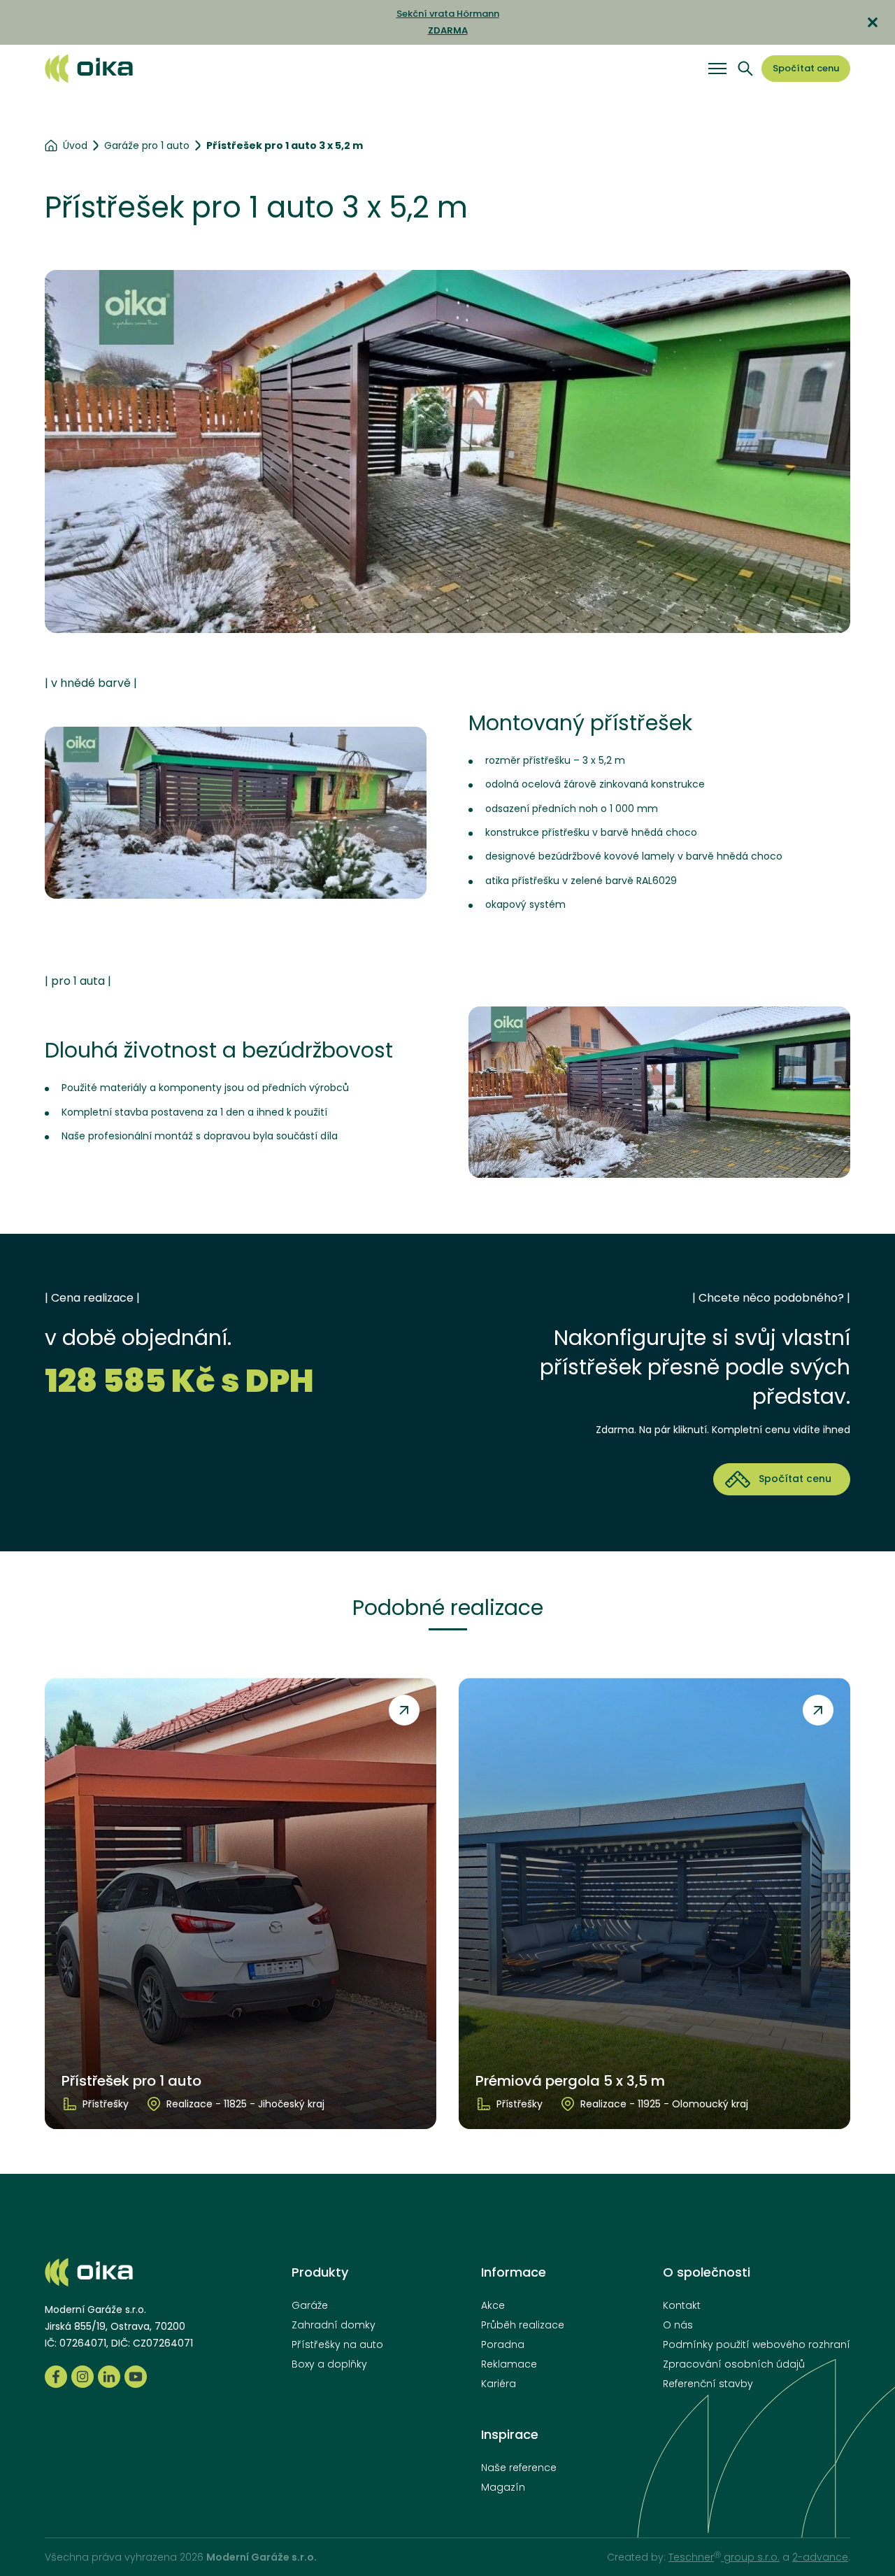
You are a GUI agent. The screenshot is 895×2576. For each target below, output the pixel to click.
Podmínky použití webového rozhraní (757, 2344)
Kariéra (499, 2384)
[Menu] (717, 69)
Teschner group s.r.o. (724, 2557)
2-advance (820, 2557)
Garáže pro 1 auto (147, 145)
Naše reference (519, 2468)
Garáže (310, 2305)
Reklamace (509, 2364)
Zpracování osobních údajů (734, 2364)
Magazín (503, 2487)
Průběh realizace (523, 2325)
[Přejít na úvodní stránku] (89, 68)
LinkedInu (109, 2377)
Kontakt (682, 2305)
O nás (678, 2325)
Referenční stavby (708, 2384)
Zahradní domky (334, 2325)
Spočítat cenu (806, 68)
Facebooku (56, 2377)
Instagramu (83, 2377)
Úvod (75, 145)
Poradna (503, 2344)
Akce (493, 2305)
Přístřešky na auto (337, 2344)
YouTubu (136, 2377)
